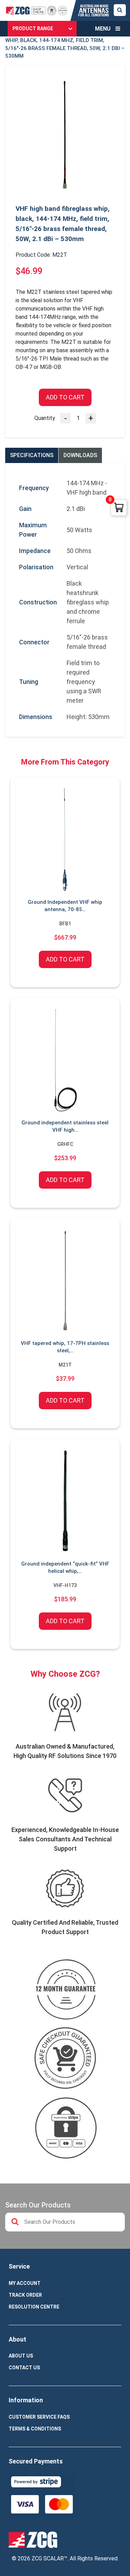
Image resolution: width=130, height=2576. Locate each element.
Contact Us (24, 2368)
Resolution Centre (34, 2307)
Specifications (32, 455)
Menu (103, 29)
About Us (21, 2356)
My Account (25, 2283)
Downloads (80, 455)
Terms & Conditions (35, 2429)
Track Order (25, 2295)
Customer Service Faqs (39, 2417)
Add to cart (65, 397)
